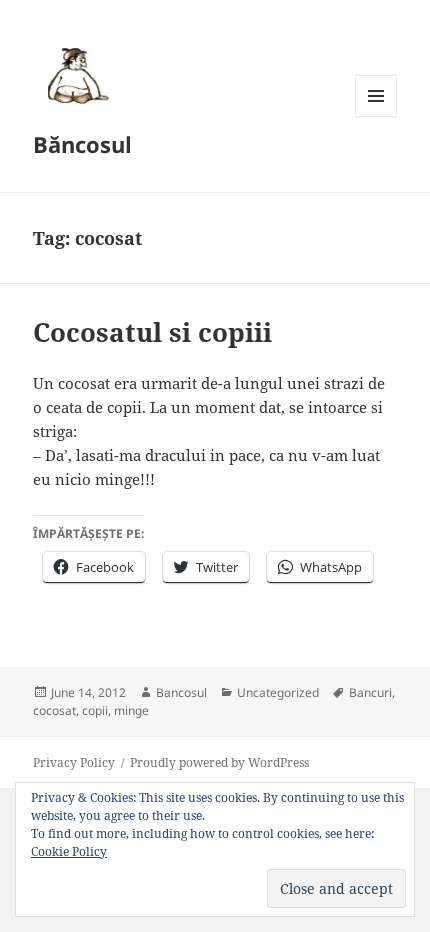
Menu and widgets (376, 116)
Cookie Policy (69, 851)
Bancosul (181, 692)
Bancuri (370, 692)
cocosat (54, 710)
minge (131, 710)
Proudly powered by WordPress (219, 762)
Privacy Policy (74, 762)
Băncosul (82, 144)
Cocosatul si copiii (152, 332)
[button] (75, 75)
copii (95, 710)
